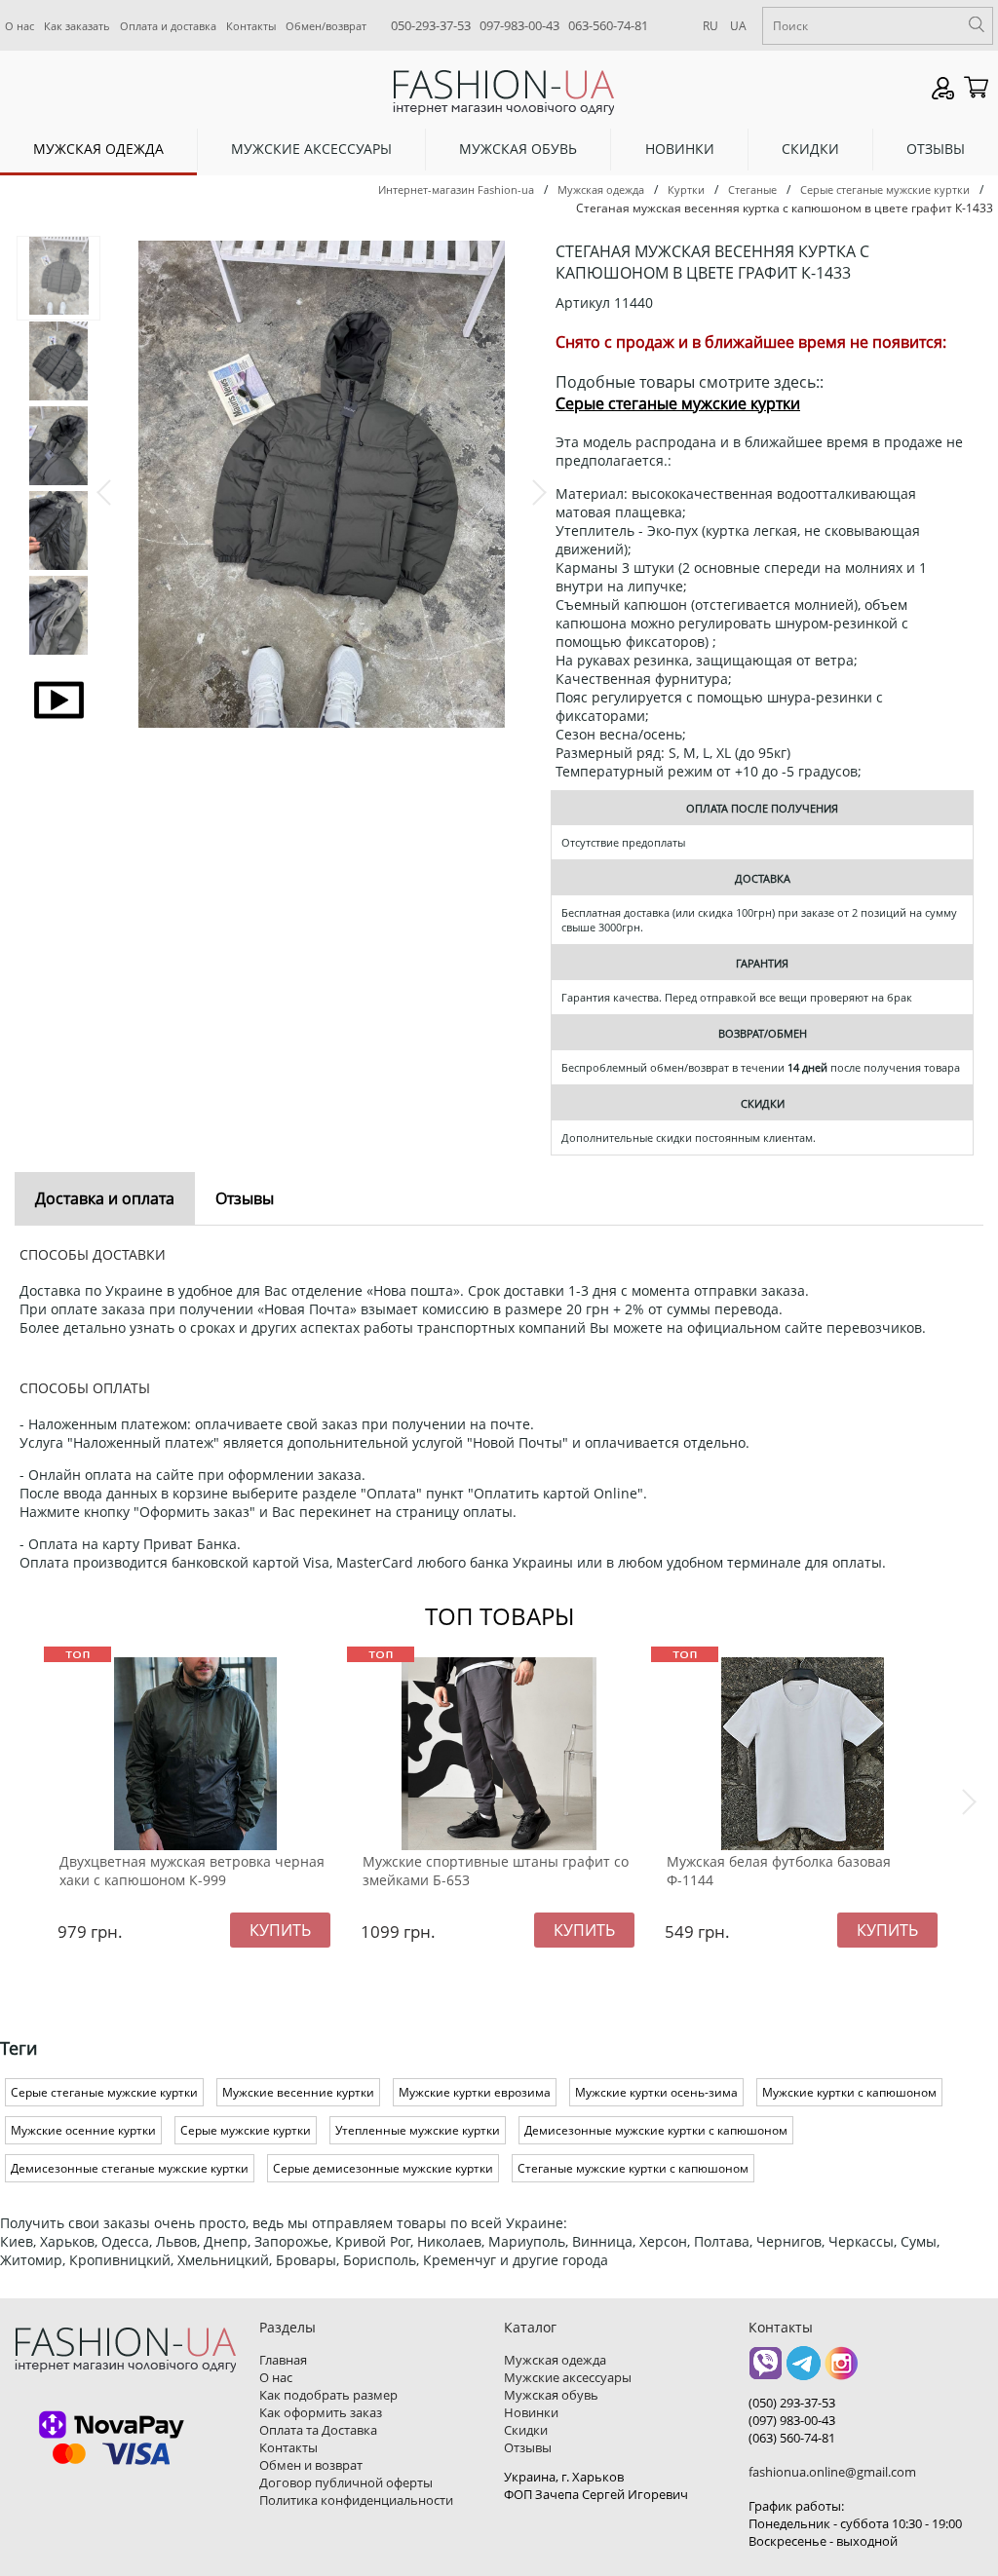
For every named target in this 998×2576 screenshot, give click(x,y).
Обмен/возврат (326, 26)
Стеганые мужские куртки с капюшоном (633, 2168)
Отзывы (936, 149)
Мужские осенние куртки (83, 2130)
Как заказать (77, 26)
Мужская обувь (518, 149)
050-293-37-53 (431, 25)
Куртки (686, 189)
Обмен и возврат (311, 2465)
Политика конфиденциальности (356, 2500)
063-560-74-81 (608, 25)
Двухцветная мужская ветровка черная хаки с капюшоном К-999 (192, 1871)
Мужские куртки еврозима (475, 2092)
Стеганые (752, 189)
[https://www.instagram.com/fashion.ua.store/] (842, 2370)
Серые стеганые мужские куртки (885, 189)
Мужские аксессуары (311, 149)
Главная (283, 2360)
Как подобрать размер (328, 2395)
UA (738, 26)
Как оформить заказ (321, 2412)
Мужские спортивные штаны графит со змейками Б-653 (496, 1871)
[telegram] (804, 2370)
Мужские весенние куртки (298, 2092)
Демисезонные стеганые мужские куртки (130, 2168)
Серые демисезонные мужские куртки (383, 2168)
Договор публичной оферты (346, 2482)
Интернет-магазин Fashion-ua (456, 189)
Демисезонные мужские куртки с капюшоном (656, 2130)
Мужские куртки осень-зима (656, 2092)
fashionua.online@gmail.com (832, 2472)
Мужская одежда (98, 149)
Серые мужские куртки (246, 2130)
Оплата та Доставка (318, 2430)
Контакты (251, 26)
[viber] (766, 2370)
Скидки (810, 149)
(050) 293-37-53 (792, 2403)
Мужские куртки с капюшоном (849, 2092)
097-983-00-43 (519, 25)
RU (710, 26)
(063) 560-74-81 (792, 2438)
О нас (19, 26)
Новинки (680, 149)
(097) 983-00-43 (792, 2420)
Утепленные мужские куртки (418, 2130)
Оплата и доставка (168, 26)
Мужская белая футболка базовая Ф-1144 (779, 1871)
